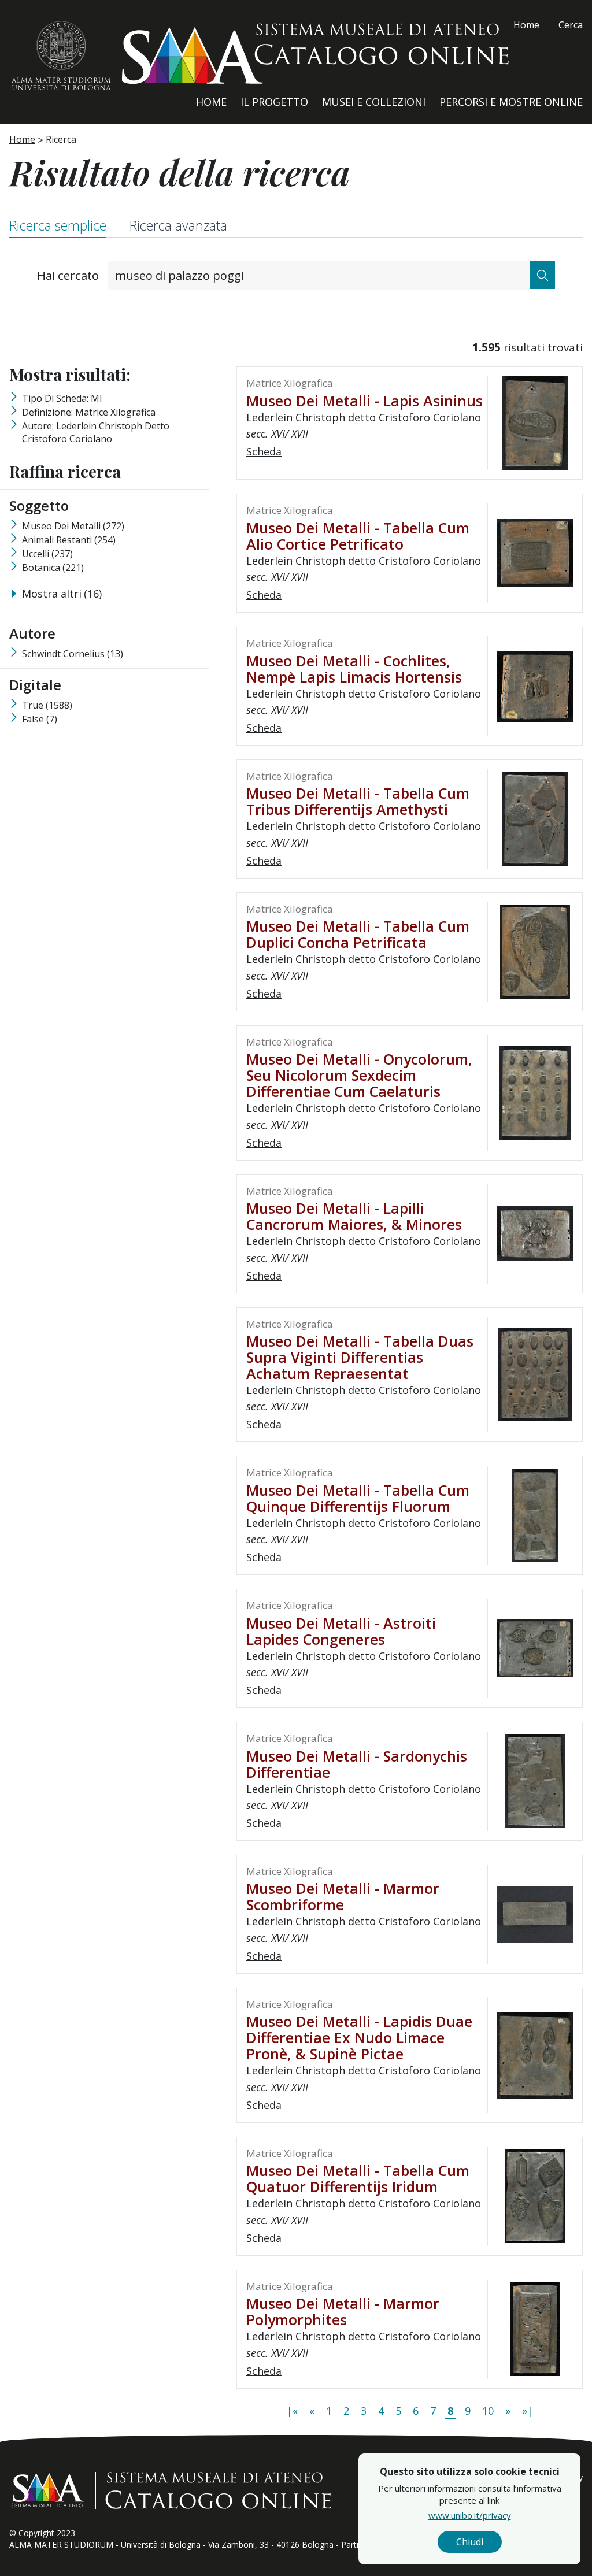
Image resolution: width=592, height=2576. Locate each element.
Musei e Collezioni (374, 102)
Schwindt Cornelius (73, 654)
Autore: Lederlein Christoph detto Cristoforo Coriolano (96, 432)
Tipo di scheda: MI (62, 398)
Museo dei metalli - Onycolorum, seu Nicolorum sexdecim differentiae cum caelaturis (359, 1075)
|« (292, 2411)
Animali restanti (69, 540)
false (40, 719)
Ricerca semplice (58, 225)
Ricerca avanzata (178, 225)
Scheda (264, 451)
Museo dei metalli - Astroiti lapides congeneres (341, 1631)
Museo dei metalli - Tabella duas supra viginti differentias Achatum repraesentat (360, 1357)
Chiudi (470, 2542)
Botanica (53, 568)
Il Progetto (274, 102)
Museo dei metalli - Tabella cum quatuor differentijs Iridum (358, 2178)
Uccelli (47, 554)
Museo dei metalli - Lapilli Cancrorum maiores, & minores (354, 1216)
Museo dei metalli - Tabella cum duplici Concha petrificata (358, 934)
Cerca (571, 25)
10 (488, 2411)
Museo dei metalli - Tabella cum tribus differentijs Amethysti (358, 801)
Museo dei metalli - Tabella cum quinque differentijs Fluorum (358, 1498)
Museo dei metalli (73, 526)
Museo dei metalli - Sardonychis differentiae (357, 1764)
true (47, 705)
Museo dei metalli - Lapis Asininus (365, 401)
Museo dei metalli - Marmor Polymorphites (343, 2311)
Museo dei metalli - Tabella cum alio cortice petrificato (358, 536)
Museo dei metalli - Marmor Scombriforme (343, 1896)
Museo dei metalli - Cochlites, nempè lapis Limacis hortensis (354, 669)
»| (528, 2411)
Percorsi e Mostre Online (511, 102)
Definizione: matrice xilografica (89, 412)
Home (526, 25)
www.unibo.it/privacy (470, 2515)
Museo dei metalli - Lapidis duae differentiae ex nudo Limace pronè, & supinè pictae (359, 2037)
